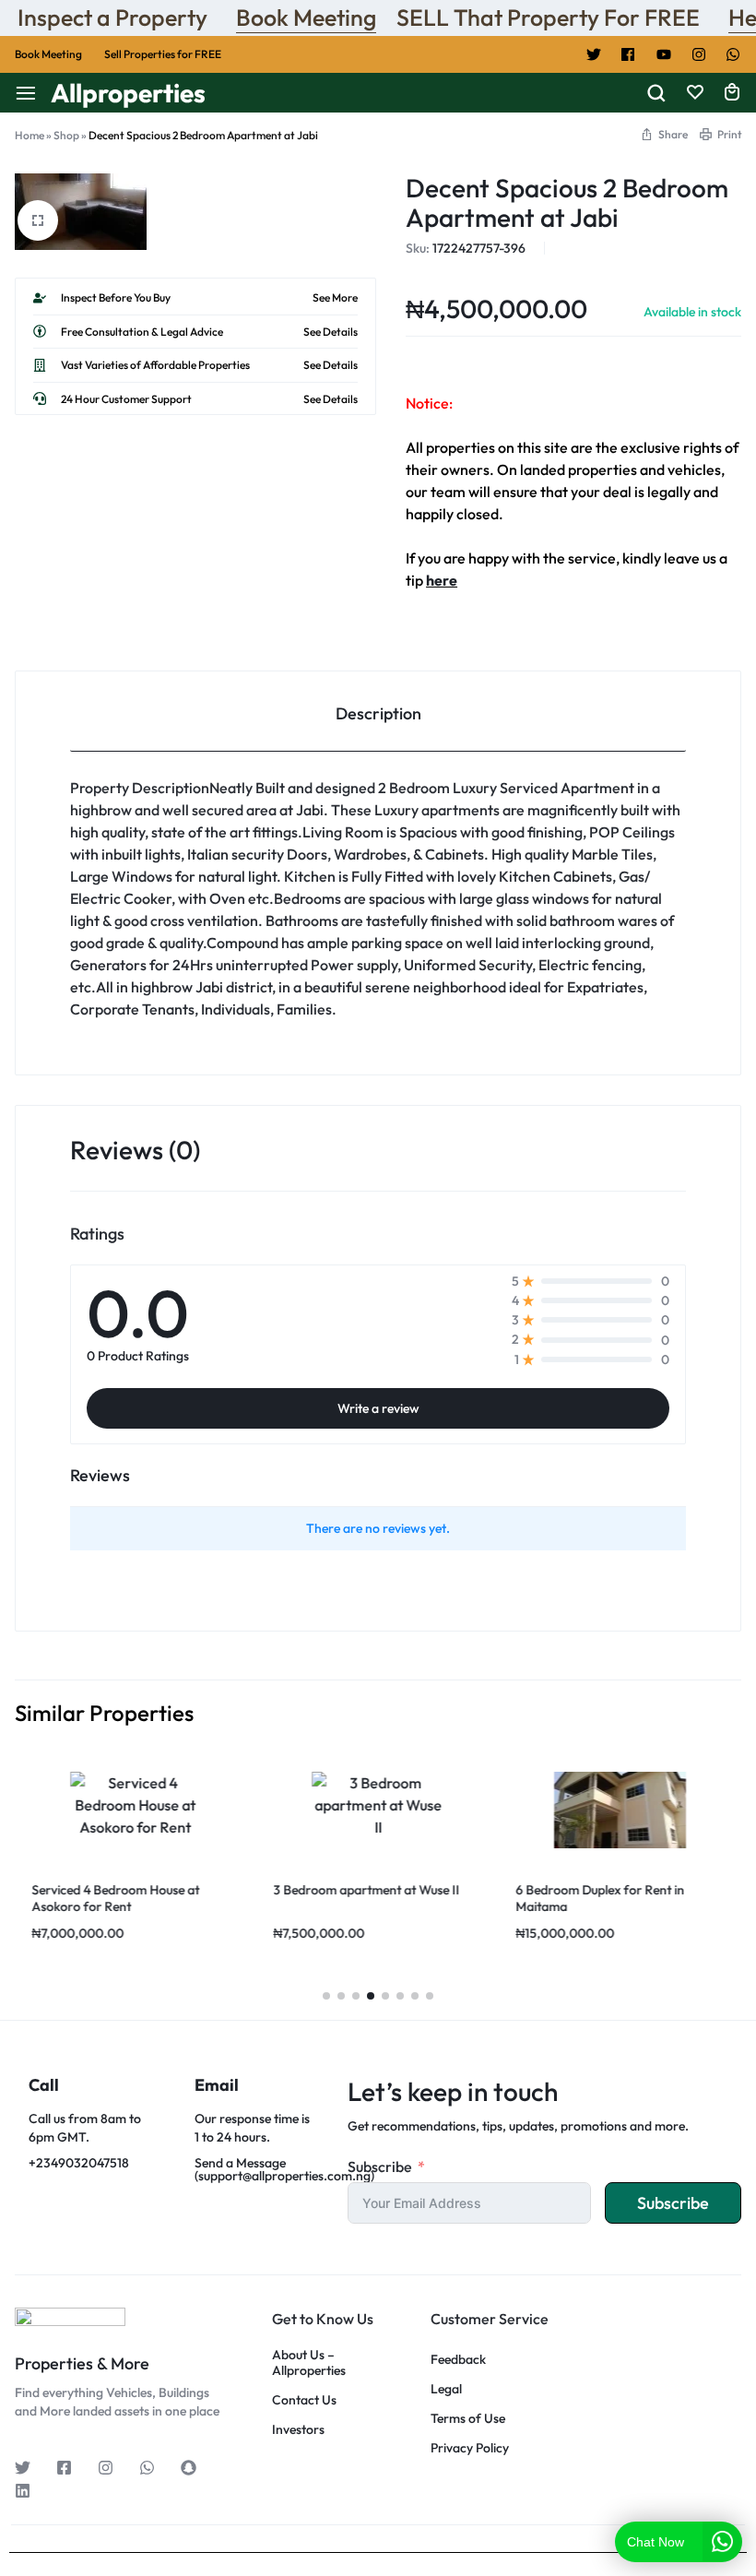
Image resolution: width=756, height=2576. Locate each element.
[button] (326, 1996)
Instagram (699, 54)
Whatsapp (734, 54)
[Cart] (732, 93)
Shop (66, 135)
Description (378, 713)
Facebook (629, 54)
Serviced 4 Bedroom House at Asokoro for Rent (115, 1898)
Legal (446, 2389)
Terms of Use (468, 2419)
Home (30, 135)
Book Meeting (306, 18)
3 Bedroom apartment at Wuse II (367, 1890)
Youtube (664, 54)
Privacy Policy (470, 2448)
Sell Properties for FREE (163, 54)
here (442, 580)
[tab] (378, 712)
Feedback (458, 2360)
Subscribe (380, 2166)
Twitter (594, 54)
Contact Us (304, 2400)
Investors (298, 2430)
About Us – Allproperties (309, 2363)
